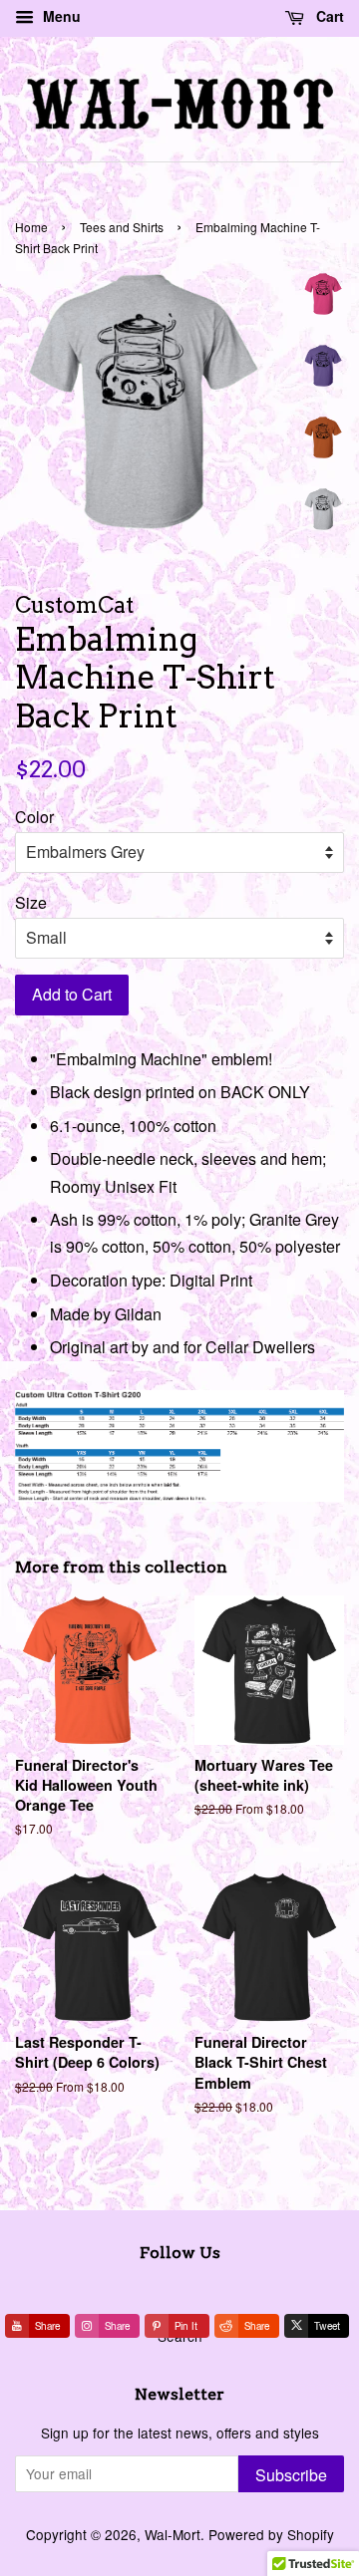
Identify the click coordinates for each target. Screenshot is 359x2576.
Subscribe (291, 2475)
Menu (60, 16)
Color (34, 817)
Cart (328, 16)
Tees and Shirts (122, 227)
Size (31, 902)
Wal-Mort (173, 2534)
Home (31, 227)
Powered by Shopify (271, 2534)
